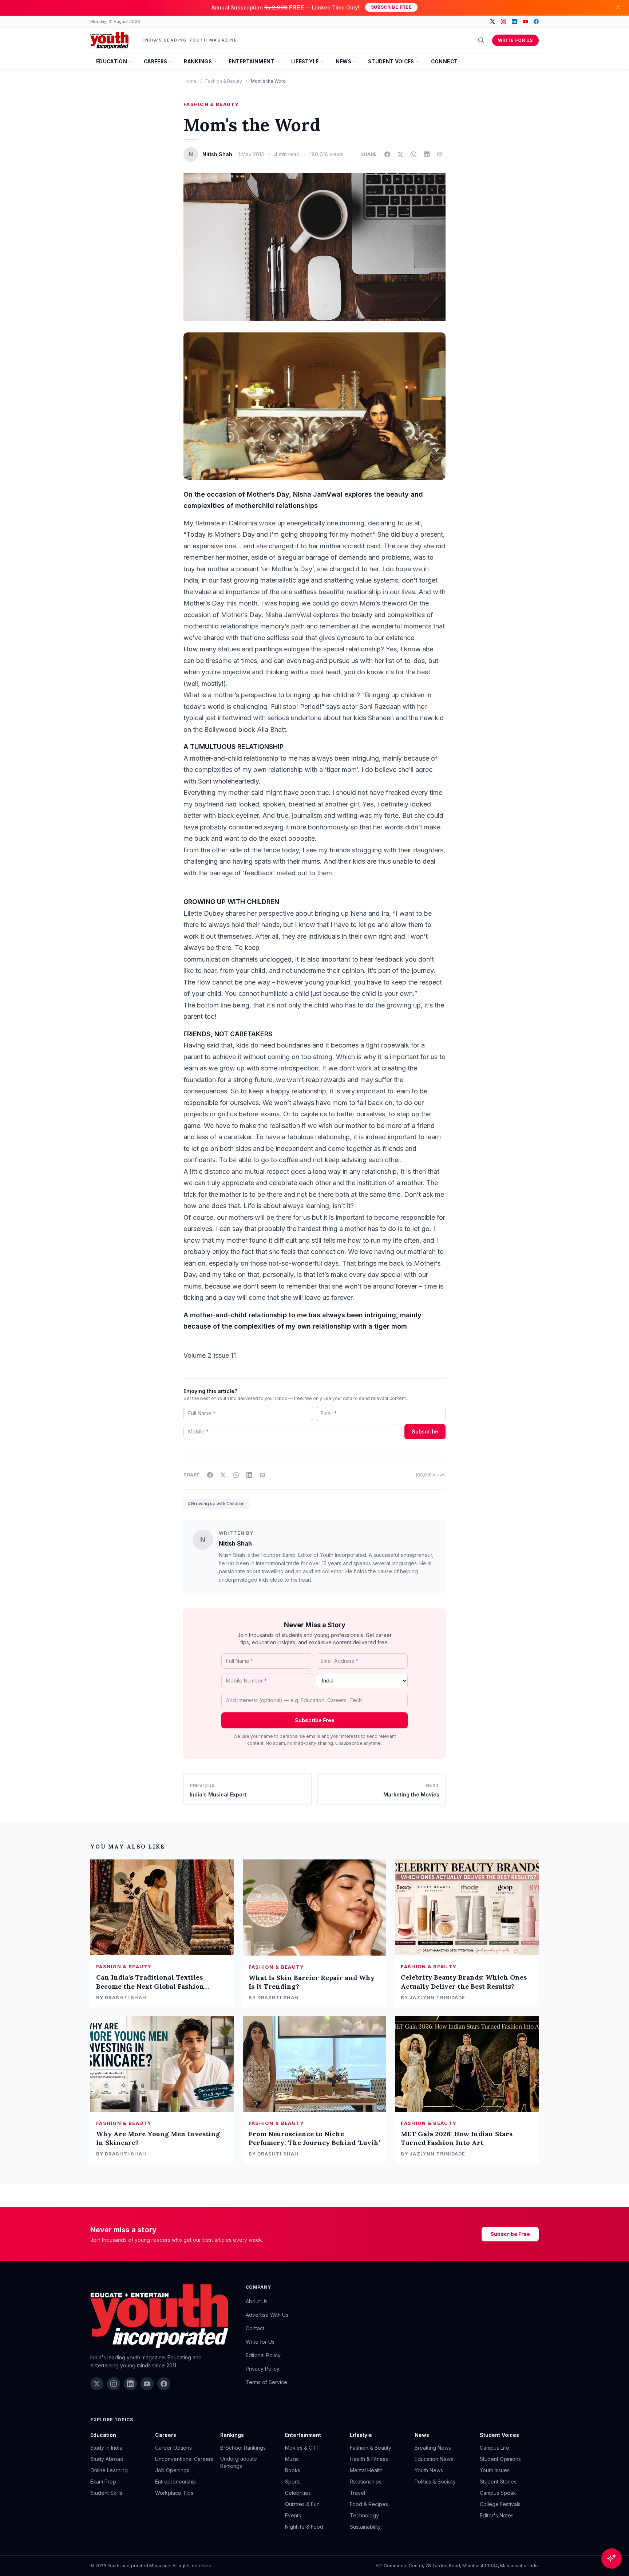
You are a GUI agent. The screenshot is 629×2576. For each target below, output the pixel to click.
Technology (364, 2515)
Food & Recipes (369, 2504)
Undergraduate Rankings (239, 2462)
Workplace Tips (174, 2493)
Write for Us (515, 40)
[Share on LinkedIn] (427, 154)
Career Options (173, 2448)
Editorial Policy (263, 2355)
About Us (257, 2301)
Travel (357, 2493)
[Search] (481, 40)
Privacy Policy (263, 2369)
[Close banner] (618, 7)
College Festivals (500, 2504)
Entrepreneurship (176, 2482)
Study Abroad (107, 2459)
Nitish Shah (235, 1543)
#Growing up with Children (216, 1504)
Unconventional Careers (184, 2459)
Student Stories (498, 2482)
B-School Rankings (243, 2448)
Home (190, 81)
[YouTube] (525, 21)
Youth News (429, 2470)
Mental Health (366, 2470)
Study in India (106, 2448)
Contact (255, 2328)
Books (293, 2470)
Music (292, 2459)
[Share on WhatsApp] (414, 154)
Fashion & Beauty (224, 81)
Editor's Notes (497, 2515)
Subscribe (425, 1431)
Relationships (366, 2482)
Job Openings (172, 2470)
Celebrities (298, 2493)
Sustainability (365, 2527)
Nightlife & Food (304, 2527)
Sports (293, 2482)
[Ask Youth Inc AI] (612, 2559)
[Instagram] (503, 21)
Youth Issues (495, 2470)
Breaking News (433, 2448)
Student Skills (106, 2493)
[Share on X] (400, 154)
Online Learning (109, 2470)
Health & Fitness (369, 2459)
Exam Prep (103, 2482)
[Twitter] (492, 21)
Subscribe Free (391, 7)
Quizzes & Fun (302, 2504)
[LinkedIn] (514, 21)
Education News (434, 2459)
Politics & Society (435, 2482)
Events (293, 2515)
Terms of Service (266, 2382)
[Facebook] (536, 21)
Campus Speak (498, 2493)
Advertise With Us (267, 2315)
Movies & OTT (302, 2448)
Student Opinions (500, 2459)
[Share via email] (440, 154)
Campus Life (495, 2448)
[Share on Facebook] (387, 154)
